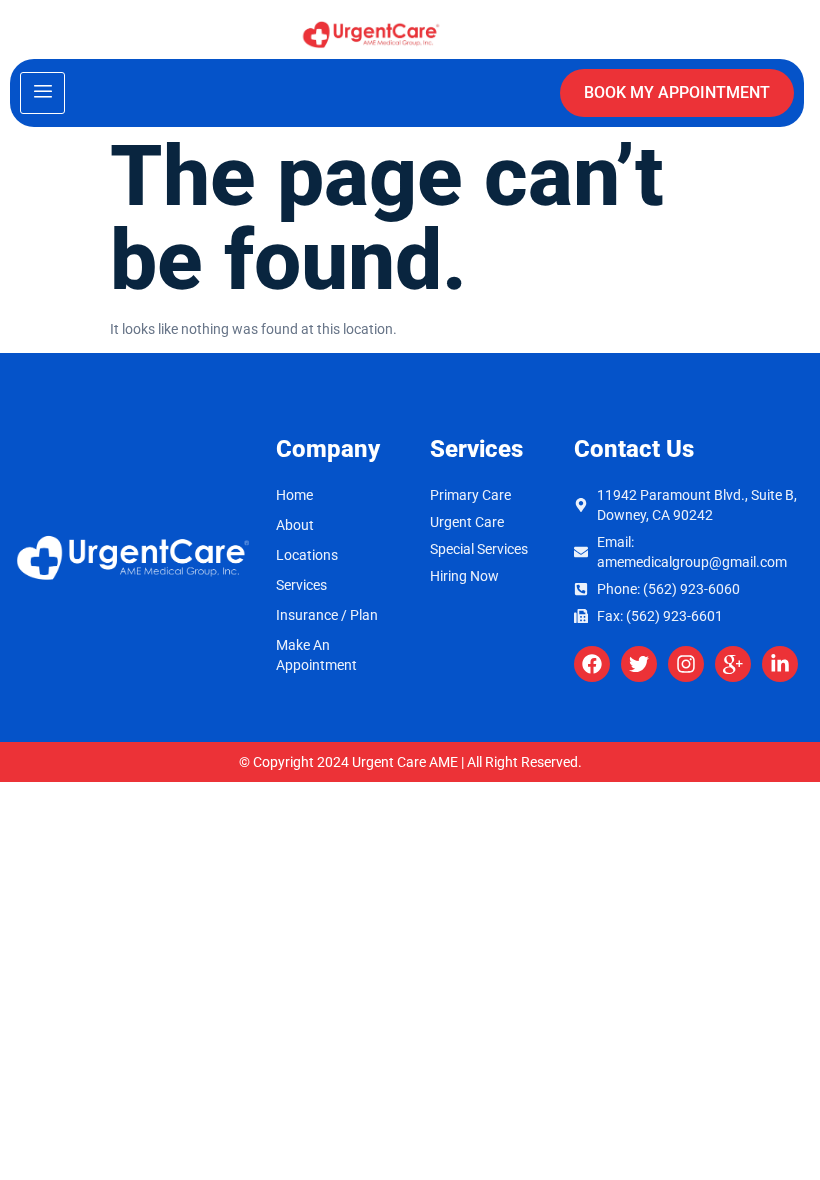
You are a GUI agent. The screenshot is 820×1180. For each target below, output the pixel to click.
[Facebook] (592, 664)
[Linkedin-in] (780, 664)
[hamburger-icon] (42, 93)
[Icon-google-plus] (733, 664)
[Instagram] (686, 664)
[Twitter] (639, 664)
